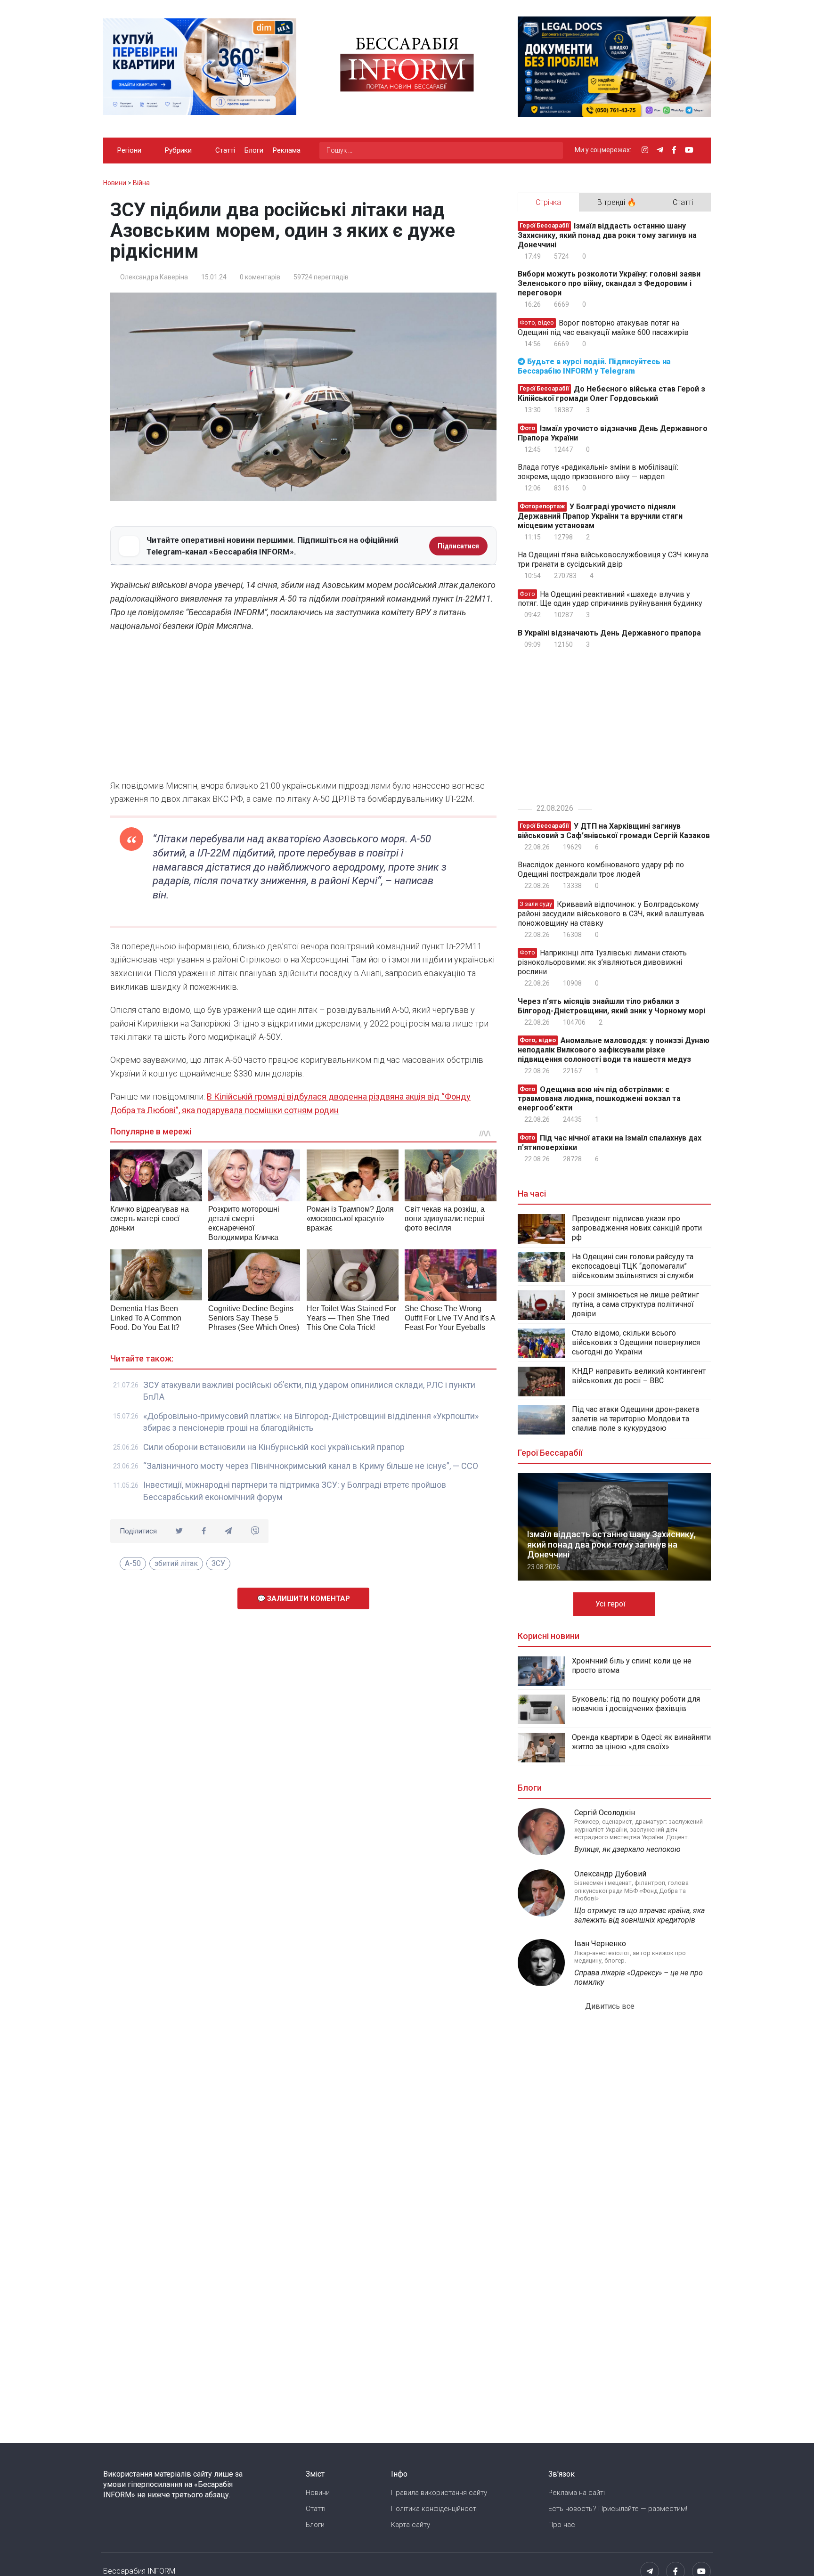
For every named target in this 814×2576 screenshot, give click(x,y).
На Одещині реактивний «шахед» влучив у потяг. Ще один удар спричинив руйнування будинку (610, 599)
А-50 (133, 1563)
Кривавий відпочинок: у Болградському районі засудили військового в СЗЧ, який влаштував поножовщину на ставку (611, 914)
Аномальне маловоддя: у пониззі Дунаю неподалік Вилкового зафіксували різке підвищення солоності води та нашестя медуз (614, 1050)
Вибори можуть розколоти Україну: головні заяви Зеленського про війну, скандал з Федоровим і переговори (609, 283)
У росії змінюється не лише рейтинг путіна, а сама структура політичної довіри (635, 1304)
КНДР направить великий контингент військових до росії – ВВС (639, 1376)
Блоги (254, 150)
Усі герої (611, 1604)
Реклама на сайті (577, 2493)
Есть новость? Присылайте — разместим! (618, 2509)
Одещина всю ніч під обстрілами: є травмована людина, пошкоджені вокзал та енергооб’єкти (599, 1098)
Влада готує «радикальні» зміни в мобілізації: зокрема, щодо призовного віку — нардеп (598, 472)
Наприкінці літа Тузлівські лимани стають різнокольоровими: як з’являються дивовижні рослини (602, 962)
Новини (318, 2493)
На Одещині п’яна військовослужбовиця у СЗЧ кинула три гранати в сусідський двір (613, 559)
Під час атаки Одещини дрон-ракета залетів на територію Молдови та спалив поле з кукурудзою (635, 1419)
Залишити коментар (308, 1598)
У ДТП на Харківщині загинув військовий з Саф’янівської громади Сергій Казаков (614, 831)
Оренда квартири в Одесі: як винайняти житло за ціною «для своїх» (641, 1742)
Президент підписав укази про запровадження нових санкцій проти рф (637, 1228)
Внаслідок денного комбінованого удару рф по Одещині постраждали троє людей (601, 869)
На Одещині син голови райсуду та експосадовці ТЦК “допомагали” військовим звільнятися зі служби (633, 1266)
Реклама (287, 150)
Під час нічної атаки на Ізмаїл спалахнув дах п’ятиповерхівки (610, 1143)
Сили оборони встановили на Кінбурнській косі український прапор (274, 1447)
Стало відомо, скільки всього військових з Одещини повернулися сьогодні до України (636, 1342)
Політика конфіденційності (434, 2509)
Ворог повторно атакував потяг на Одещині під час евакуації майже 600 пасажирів (603, 328)
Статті (225, 150)
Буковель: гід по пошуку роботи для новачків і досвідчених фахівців (636, 1704)
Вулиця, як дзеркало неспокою (627, 1849)
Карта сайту (411, 2525)
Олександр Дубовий (610, 1874)
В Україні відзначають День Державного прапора (609, 633)
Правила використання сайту (439, 2493)
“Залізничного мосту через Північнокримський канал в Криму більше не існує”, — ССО (311, 1466)
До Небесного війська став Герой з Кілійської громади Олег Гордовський (611, 394)
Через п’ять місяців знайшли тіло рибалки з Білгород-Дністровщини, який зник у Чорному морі (611, 1006)
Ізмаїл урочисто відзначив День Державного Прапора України (613, 433)
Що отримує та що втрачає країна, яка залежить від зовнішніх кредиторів (639, 1915)
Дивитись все (611, 2006)
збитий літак (176, 1563)
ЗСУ (218, 1563)
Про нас (562, 2525)
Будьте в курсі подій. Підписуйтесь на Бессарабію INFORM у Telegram (594, 366)
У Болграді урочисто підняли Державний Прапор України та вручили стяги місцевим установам (600, 516)
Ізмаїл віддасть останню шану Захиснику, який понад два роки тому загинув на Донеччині (607, 235)
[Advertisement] (303, 709)
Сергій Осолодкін (605, 1813)
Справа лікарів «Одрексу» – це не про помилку (639, 1977)
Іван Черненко (600, 1944)
